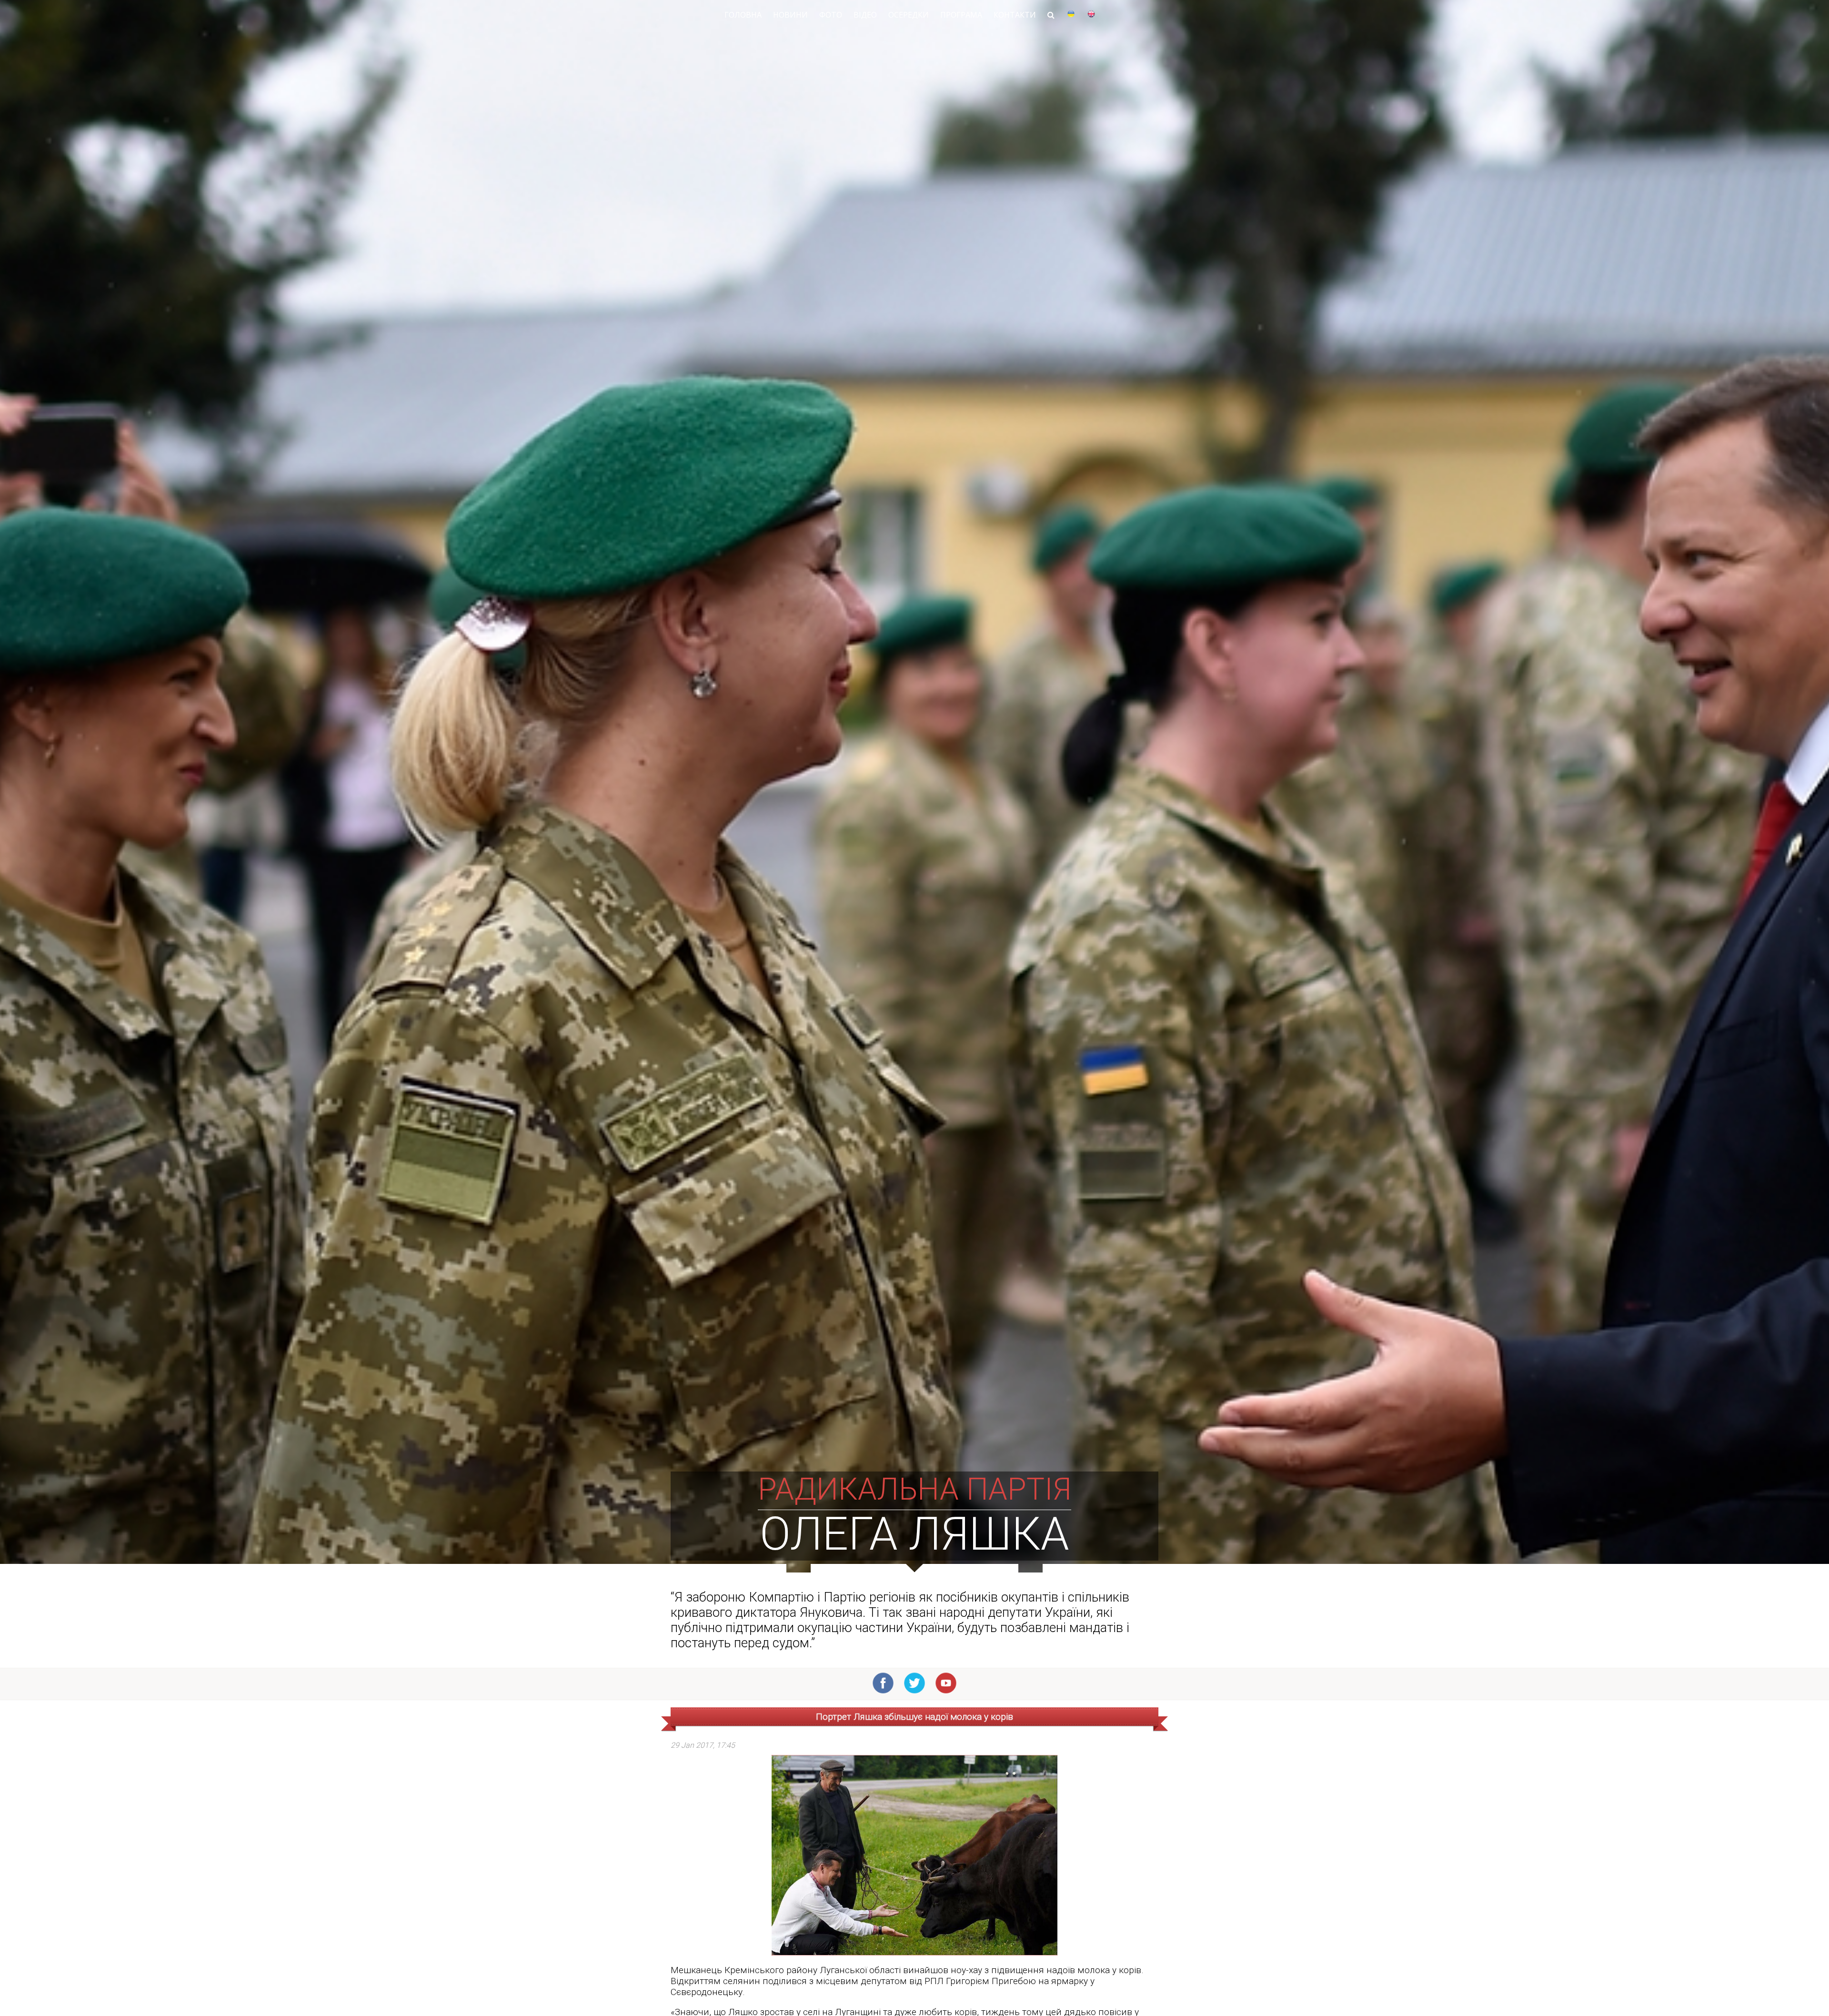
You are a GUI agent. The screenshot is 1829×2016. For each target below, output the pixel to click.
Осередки (909, 15)
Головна (743, 15)
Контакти (1015, 15)
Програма (961, 15)
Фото (831, 15)
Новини (790, 15)
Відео (865, 15)
